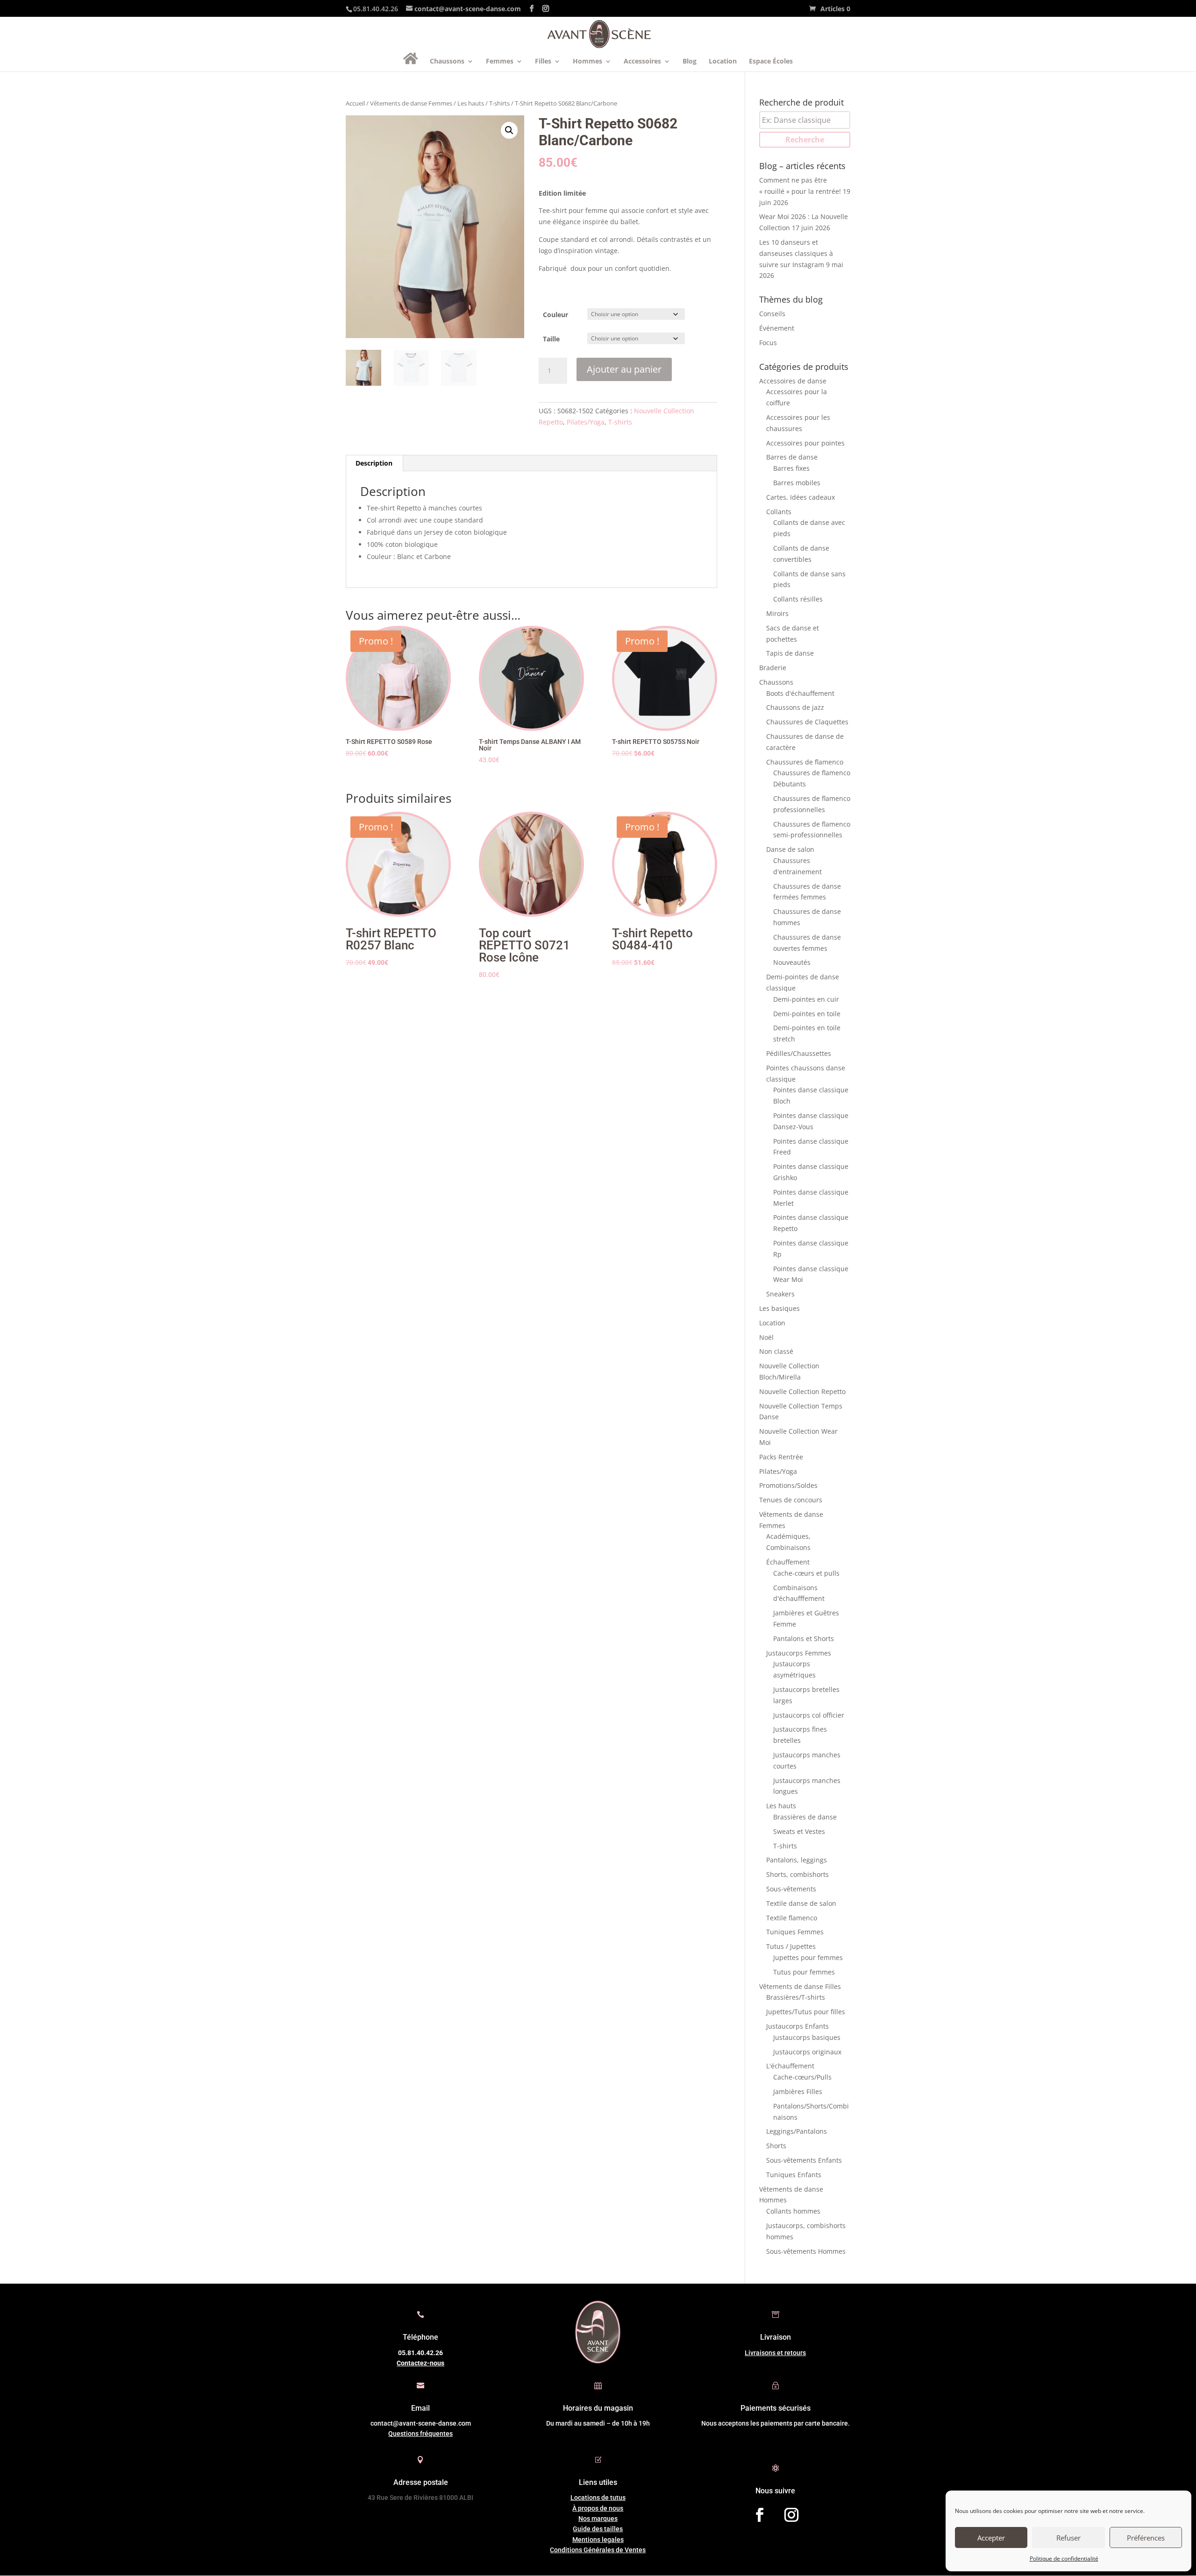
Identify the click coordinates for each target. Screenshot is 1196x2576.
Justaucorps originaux (807, 2052)
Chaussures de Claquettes (807, 722)
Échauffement (788, 1562)
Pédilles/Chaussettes (799, 1053)
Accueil (355, 103)
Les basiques (780, 1308)
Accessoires (642, 62)
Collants (779, 512)
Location (723, 62)
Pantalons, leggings (797, 1860)
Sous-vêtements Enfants (804, 2160)
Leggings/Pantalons (797, 2131)
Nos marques (598, 2519)
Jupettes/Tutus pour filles (806, 2012)
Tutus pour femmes (804, 1972)
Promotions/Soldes (788, 1485)
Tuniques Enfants (794, 2175)
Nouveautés (792, 962)
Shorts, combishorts (797, 1874)
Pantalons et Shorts (804, 1638)
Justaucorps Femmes (799, 1653)
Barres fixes (791, 468)
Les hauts (471, 103)
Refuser (1068, 2538)
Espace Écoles (771, 62)
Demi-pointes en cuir (806, 999)
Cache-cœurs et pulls (806, 1573)
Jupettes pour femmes (808, 1957)
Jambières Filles (798, 2091)
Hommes (587, 62)
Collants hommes (793, 2211)
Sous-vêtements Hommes (806, 2251)
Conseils (772, 314)
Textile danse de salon (801, 1903)
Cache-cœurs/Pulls (802, 2077)
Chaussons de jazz (795, 707)
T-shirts (499, 103)
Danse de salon (790, 849)
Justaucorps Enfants (797, 2026)
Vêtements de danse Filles (800, 1986)
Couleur (555, 315)
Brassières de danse (805, 1817)
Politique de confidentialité (1064, 2558)
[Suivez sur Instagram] (791, 2515)
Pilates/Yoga (586, 422)
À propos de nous (598, 2508)
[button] (509, 130)
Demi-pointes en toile (807, 1014)
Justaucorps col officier (809, 1715)
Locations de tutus (598, 2498)
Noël (766, 1337)
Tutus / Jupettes (791, 1946)
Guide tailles (598, 2529)
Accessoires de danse (793, 381)
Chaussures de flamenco (805, 762)
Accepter (991, 2538)
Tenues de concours (791, 1500)
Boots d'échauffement (800, 693)
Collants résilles (798, 599)
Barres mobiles (797, 483)
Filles (543, 62)
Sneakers (780, 1294)
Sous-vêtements (791, 1889)
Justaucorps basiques (807, 2037)
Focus (768, 343)
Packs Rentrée (781, 1457)
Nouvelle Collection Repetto (802, 1391)
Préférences (1146, 2538)
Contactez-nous (420, 2363)
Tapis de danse (790, 653)
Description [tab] (374, 463)
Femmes (500, 62)
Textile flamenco (792, 1918)
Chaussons (447, 62)
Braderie (773, 668)
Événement (777, 328)
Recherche (805, 140)
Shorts (776, 2146)
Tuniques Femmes (795, 1932)
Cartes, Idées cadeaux (801, 497)
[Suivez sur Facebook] (760, 2515)
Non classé (776, 1351)
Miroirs (777, 613)
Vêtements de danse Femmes (411, 103)
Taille (551, 339)
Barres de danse (792, 457)
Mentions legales (598, 2540)
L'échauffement (790, 2066)
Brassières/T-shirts (796, 1997)
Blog (690, 62)
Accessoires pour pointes (805, 443)
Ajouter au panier (624, 369)
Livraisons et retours (775, 2353)
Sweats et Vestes (799, 1831)
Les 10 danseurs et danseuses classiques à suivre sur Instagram (796, 253)
